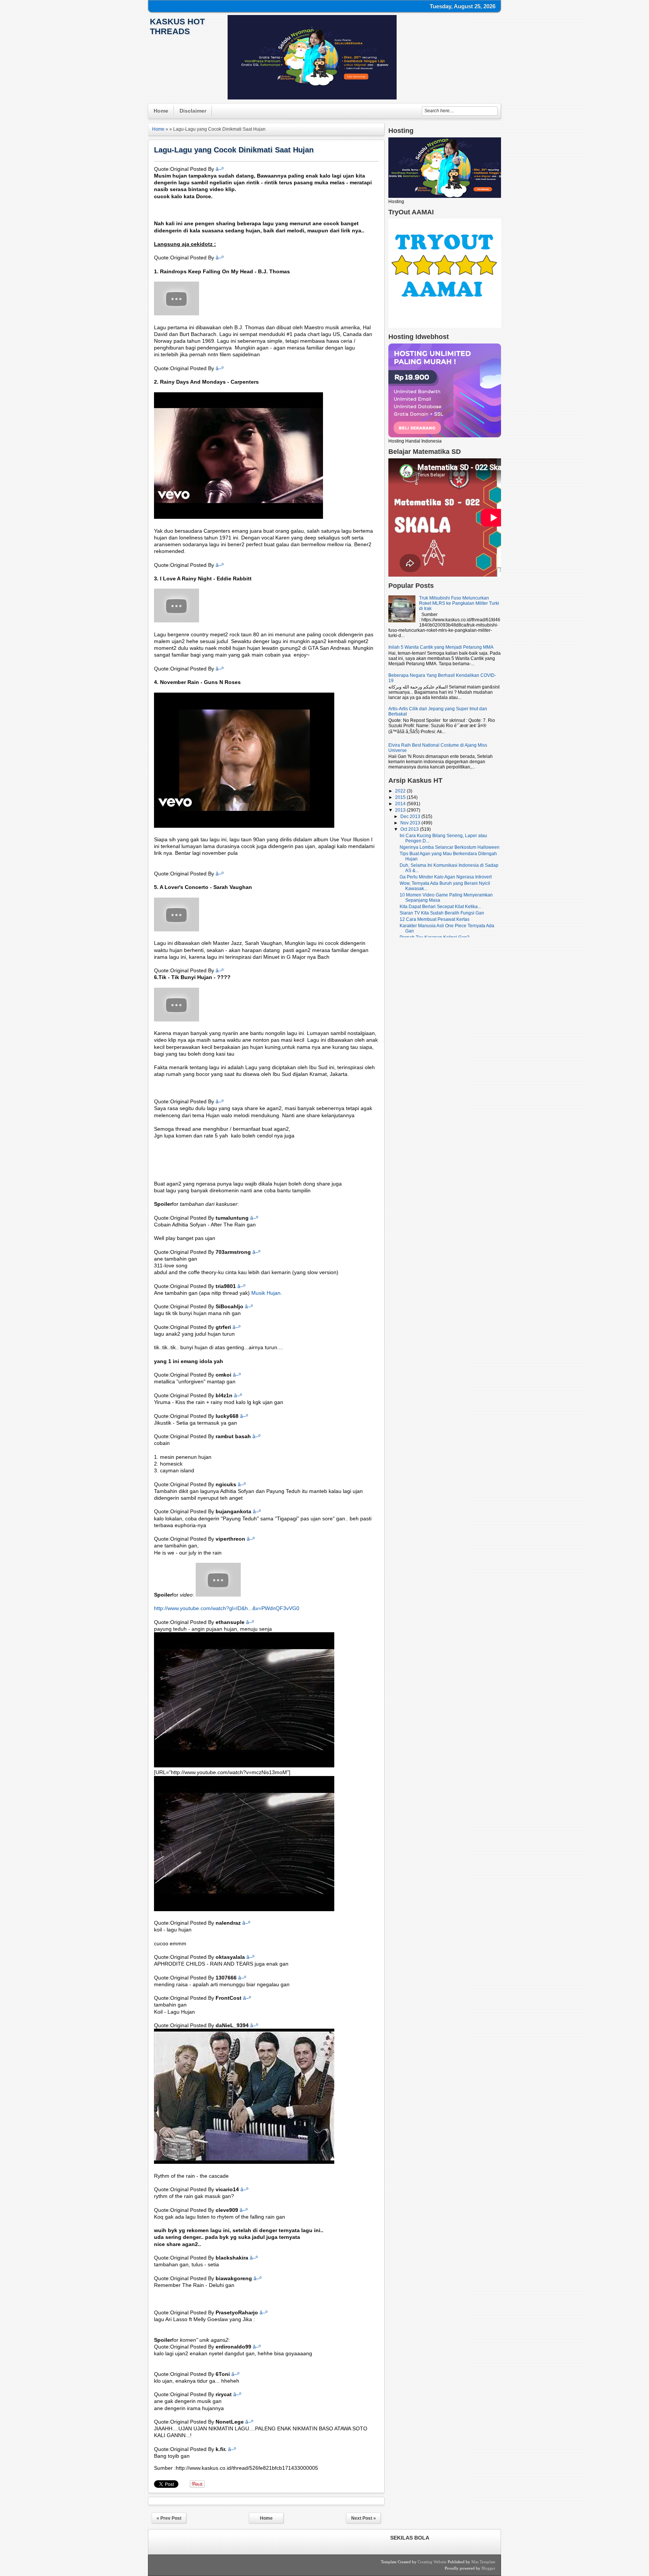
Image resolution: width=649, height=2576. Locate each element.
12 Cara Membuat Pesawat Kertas (435, 919)
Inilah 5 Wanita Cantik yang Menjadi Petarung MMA (441, 647)
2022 (401, 791)
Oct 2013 (410, 829)
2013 (401, 810)
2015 (401, 797)
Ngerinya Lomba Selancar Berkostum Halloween (450, 847)
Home (161, 111)
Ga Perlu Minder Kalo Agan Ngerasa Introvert (446, 877)
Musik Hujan (266, 1293)
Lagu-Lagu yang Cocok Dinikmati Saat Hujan (234, 150)
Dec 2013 (411, 816)
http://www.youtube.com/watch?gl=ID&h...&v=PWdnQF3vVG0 (227, 1608)
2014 (401, 804)
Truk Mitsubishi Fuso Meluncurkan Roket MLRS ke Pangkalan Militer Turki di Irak (459, 603)
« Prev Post (169, 2518)
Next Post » (364, 2518)
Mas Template (483, 2562)
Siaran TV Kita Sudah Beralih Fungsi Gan (442, 913)
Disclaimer (193, 111)
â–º (220, 169)
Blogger (488, 2568)
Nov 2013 (411, 823)
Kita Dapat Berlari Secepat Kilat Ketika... (440, 907)
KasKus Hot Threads (177, 26)
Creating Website (432, 2562)
